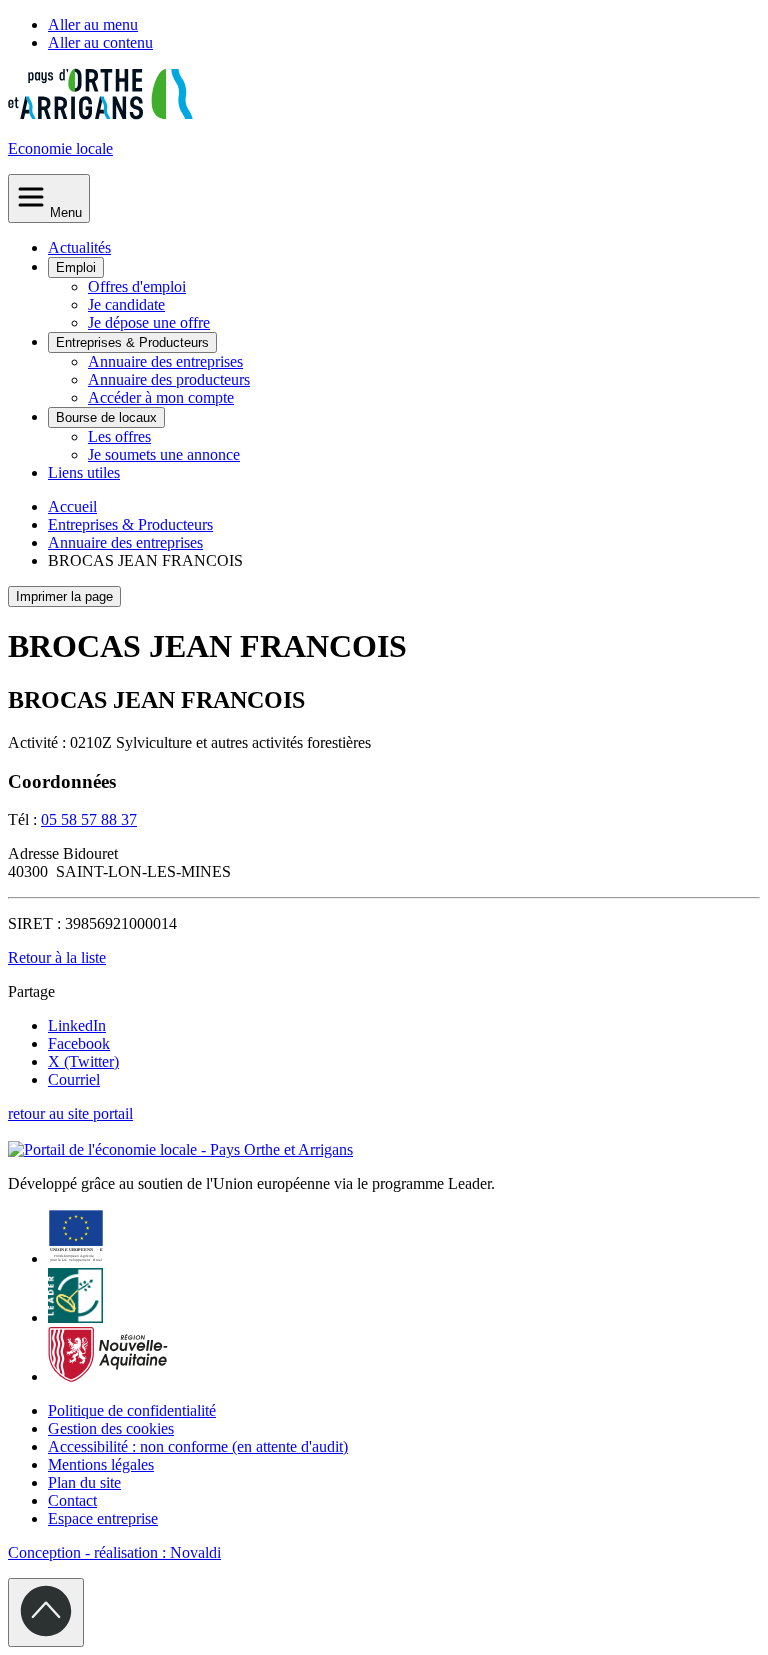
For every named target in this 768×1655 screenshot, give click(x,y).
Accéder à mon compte (161, 397)
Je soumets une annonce (164, 454)
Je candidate (126, 304)
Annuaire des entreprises (165, 361)
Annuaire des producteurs (169, 379)
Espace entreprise (103, 1518)
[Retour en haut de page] (46, 1612)
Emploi (76, 267)
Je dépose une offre (149, 322)
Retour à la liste (57, 957)
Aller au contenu (100, 42)
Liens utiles (84, 472)
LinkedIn (77, 1025)
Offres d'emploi (137, 286)
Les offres (119, 436)
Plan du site (84, 1482)
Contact (72, 1500)
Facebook (79, 1043)
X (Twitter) (83, 1061)
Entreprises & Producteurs (132, 342)
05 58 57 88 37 (89, 819)
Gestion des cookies (111, 1428)
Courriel (74, 1079)
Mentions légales (101, 1464)
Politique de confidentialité (132, 1410)
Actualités (79, 247)
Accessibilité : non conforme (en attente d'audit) (198, 1446)
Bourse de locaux (106, 417)
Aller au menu (93, 24)
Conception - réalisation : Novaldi (114, 1552)
